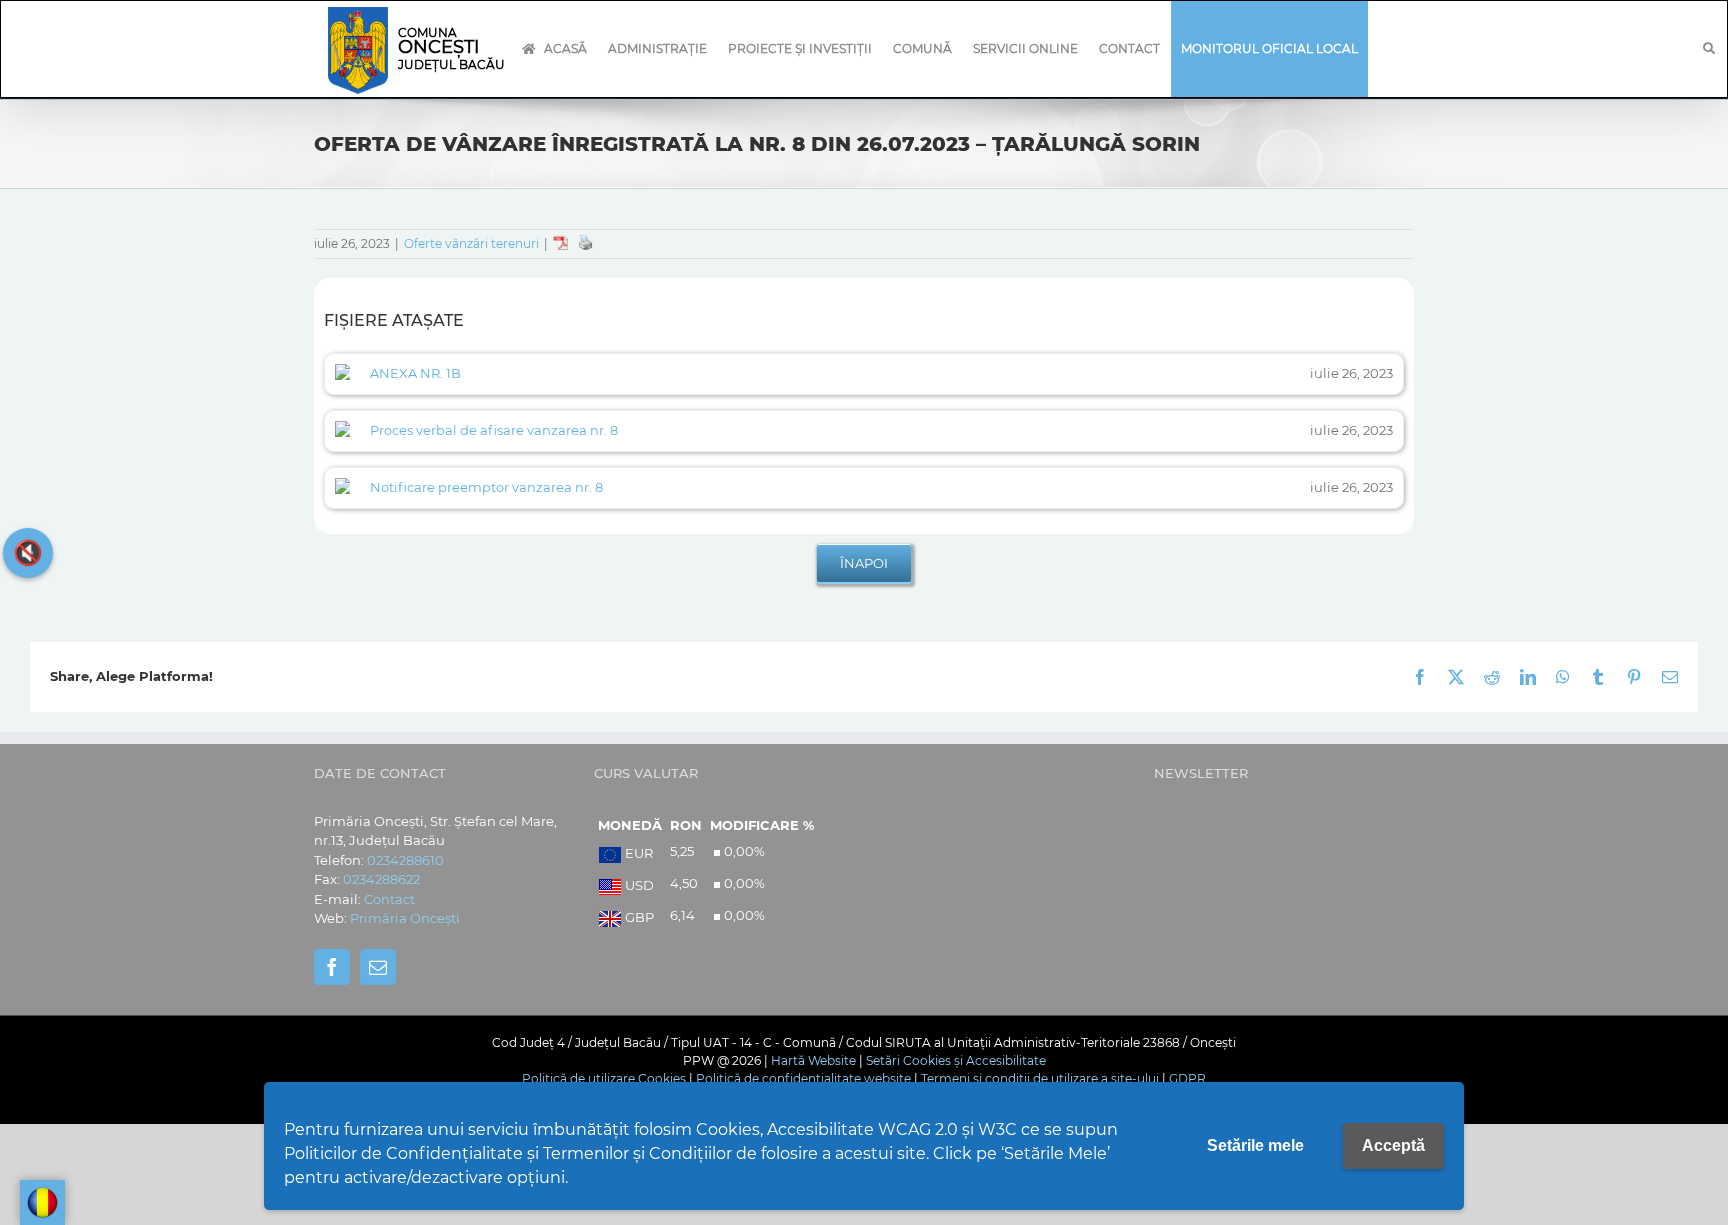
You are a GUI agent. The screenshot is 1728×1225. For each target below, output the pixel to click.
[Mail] (378, 967)
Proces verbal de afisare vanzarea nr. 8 (494, 430)
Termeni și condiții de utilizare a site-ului (1040, 1078)
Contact (389, 899)
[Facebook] (332, 967)
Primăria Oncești (405, 918)
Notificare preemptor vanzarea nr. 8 (486, 487)
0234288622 (381, 879)
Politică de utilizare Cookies (604, 1078)
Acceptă (1393, 1145)
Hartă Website (813, 1060)
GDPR (1187, 1078)
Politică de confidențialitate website (803, 1078)
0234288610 (405, 860)
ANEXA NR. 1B (415, 373)
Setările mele (1255, 1145)
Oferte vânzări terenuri (471, 243)
